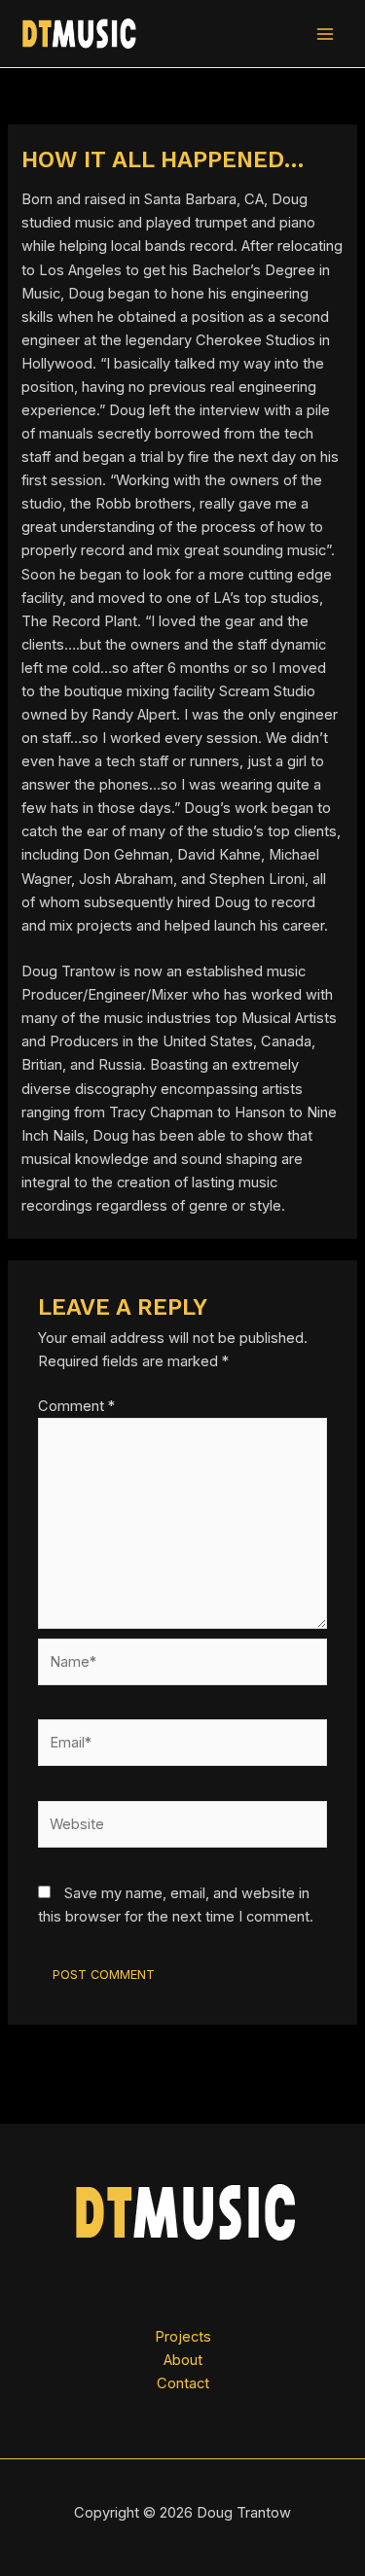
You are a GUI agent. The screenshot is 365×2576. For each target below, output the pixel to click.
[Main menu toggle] (325, 34)
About (183, 2360)
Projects (183, 2337)
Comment (76, 1406)
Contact (183, 2383)
